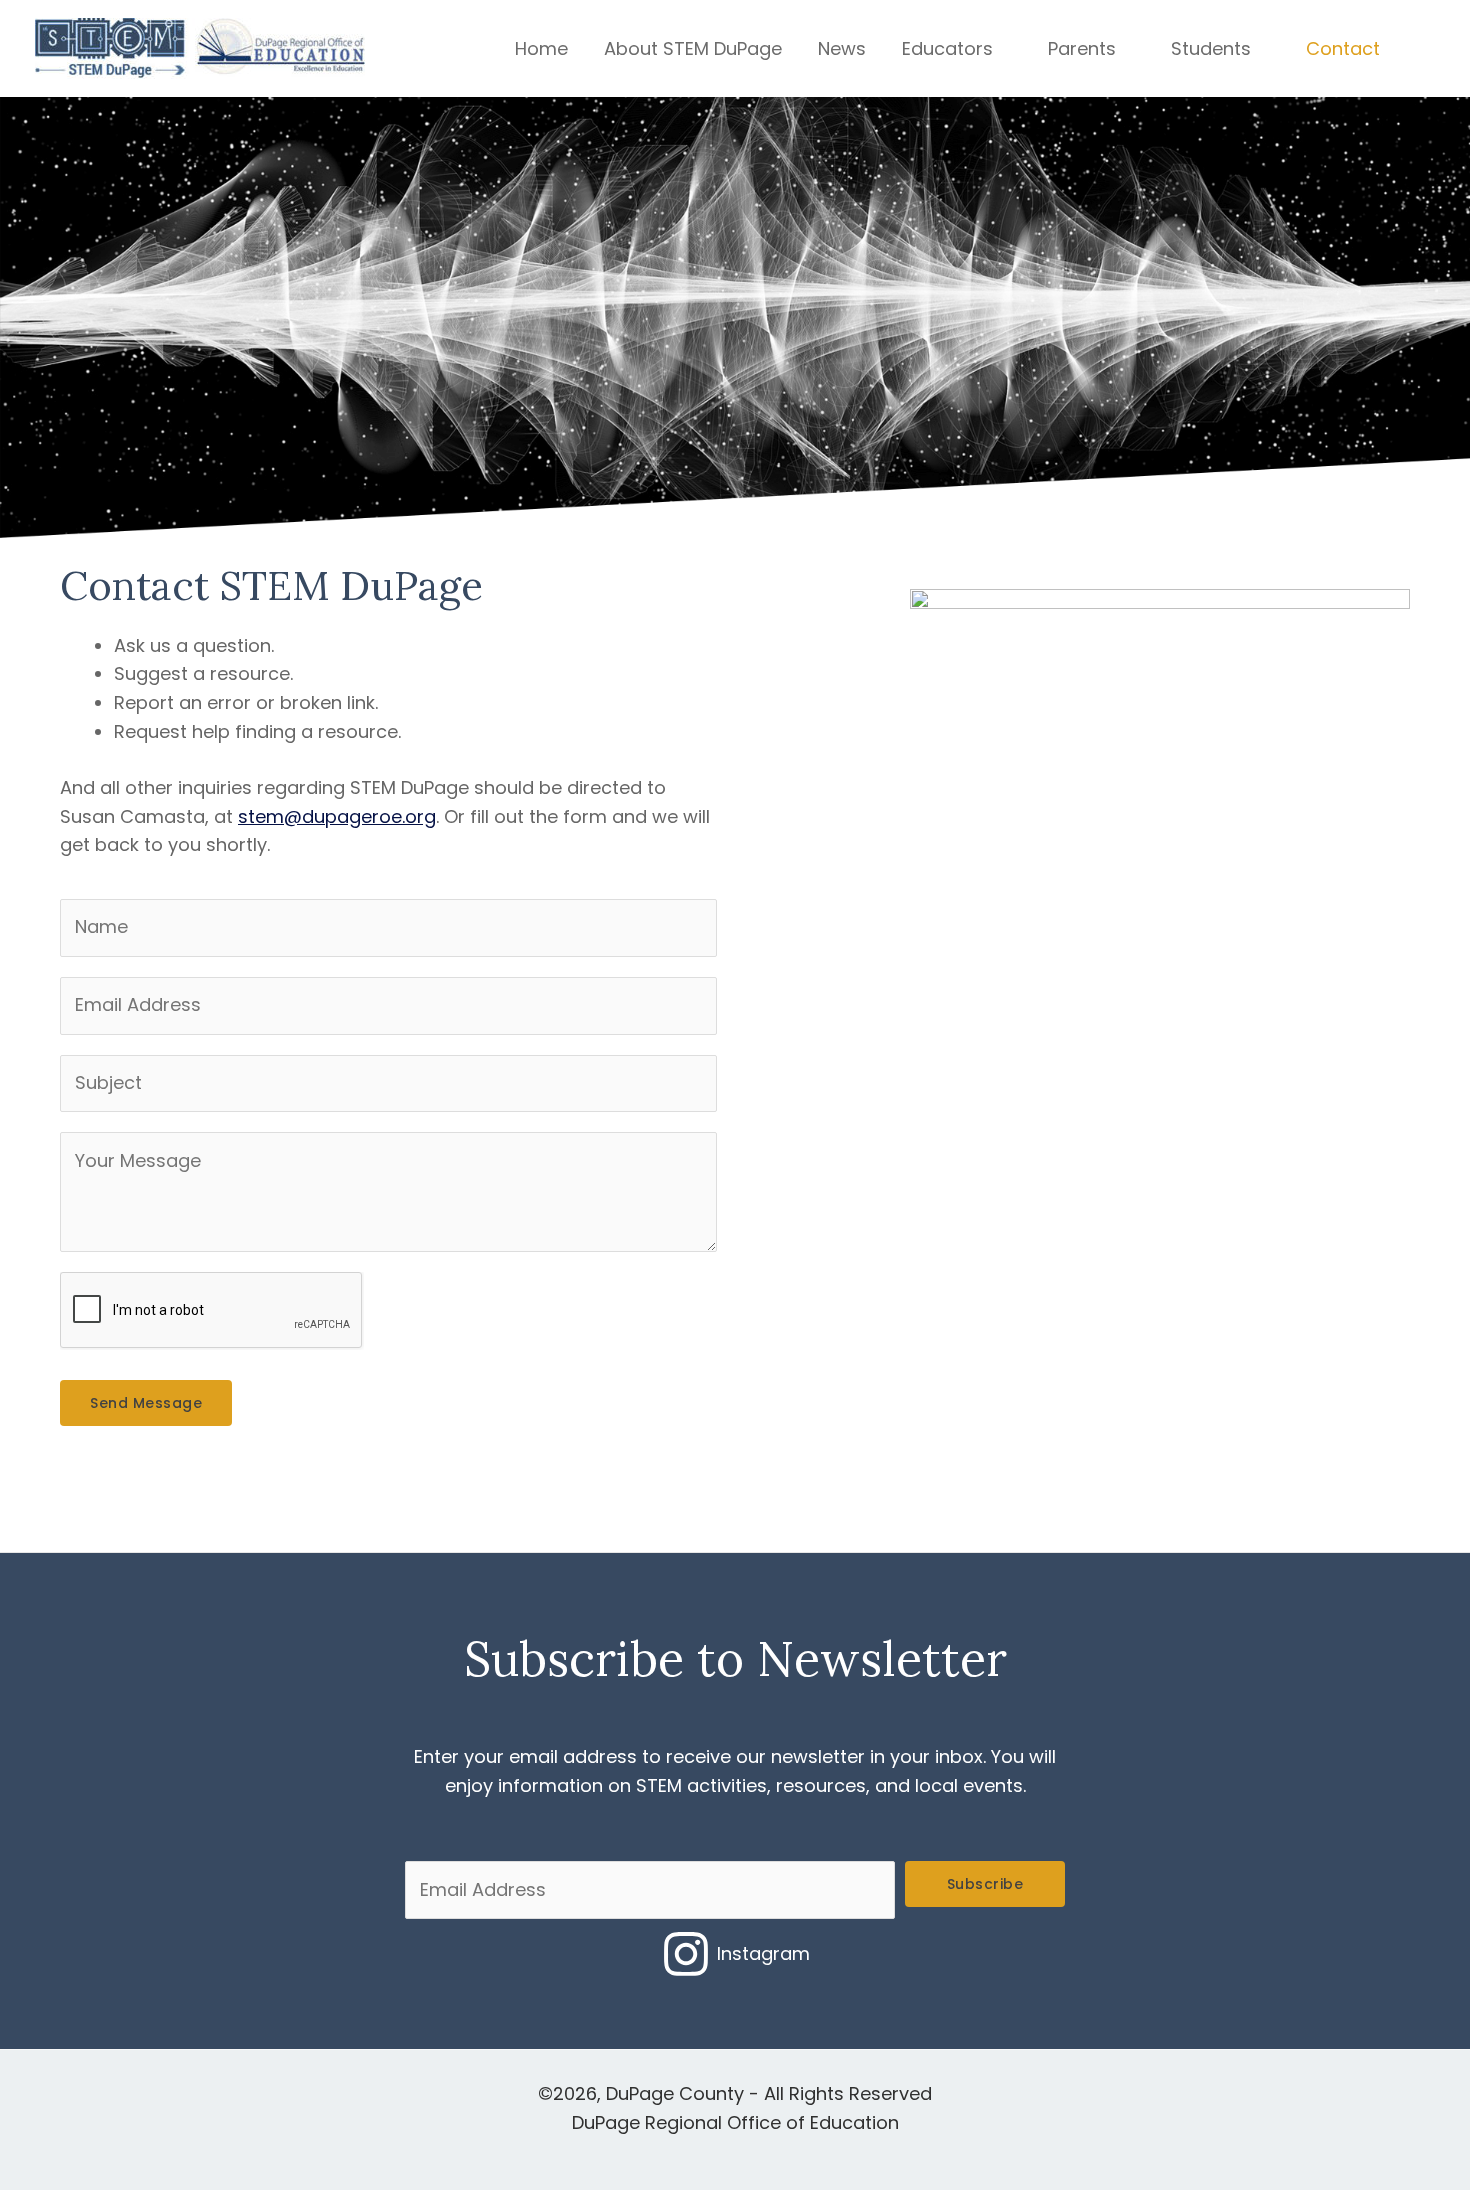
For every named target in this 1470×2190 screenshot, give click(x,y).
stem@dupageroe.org (337, 816)
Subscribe (985, 1884)
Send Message (146, 1403)
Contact (1343, 48)
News (842, 48)
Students (1211, 48)
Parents (1082, 48)
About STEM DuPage (693, 48)
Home (541, 48)
